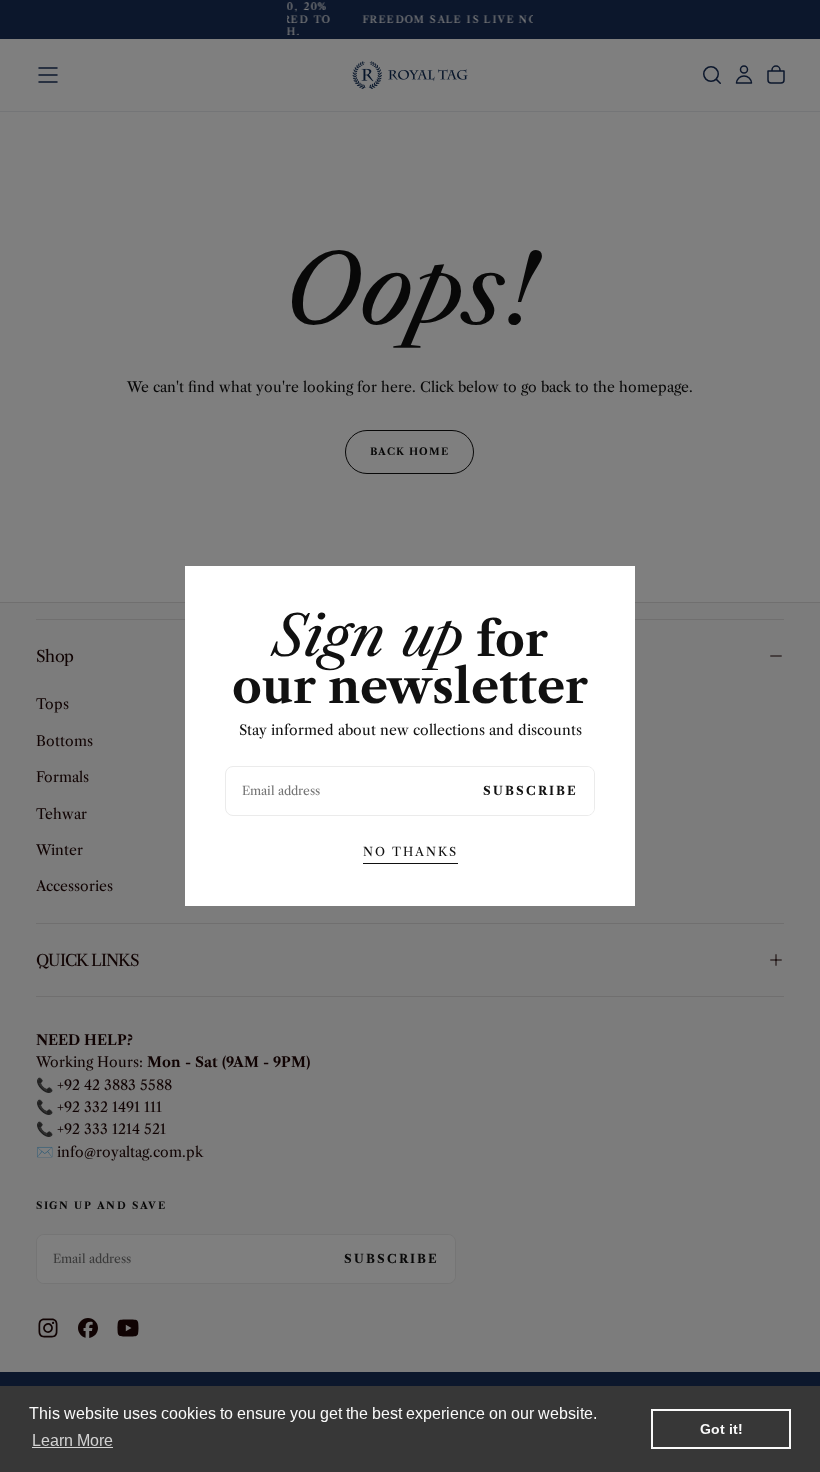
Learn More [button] (72, 1440)
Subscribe (530, 790)
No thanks (410, 851)
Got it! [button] (721, 1429)
